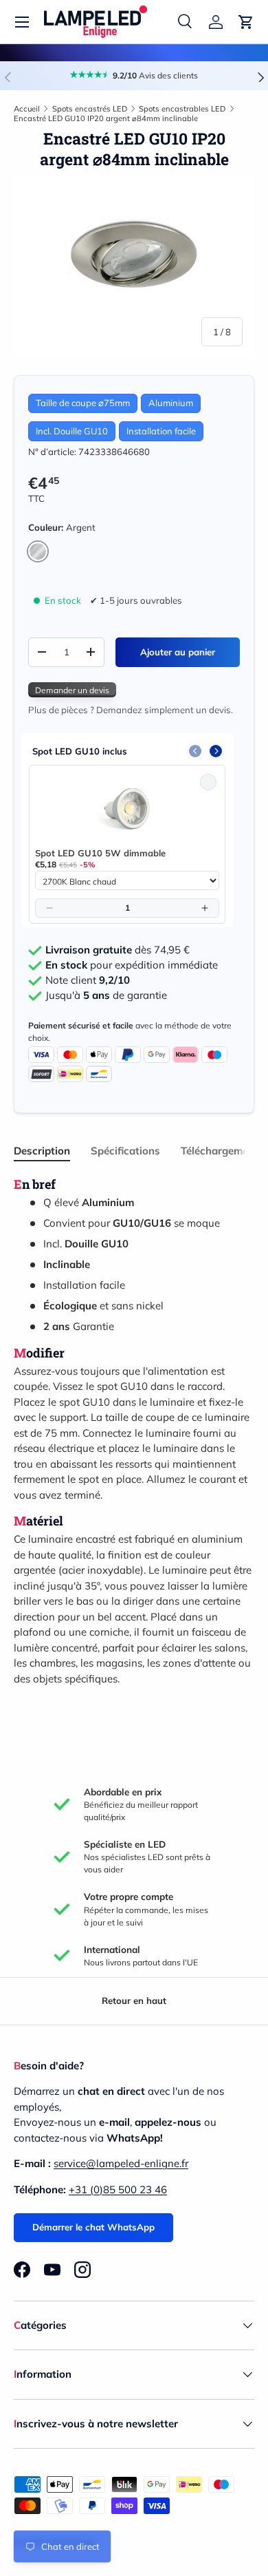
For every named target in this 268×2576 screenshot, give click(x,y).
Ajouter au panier (178, 652)
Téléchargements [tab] (222, 1151)
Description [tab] (42, 1151)
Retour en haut (134, 2000)
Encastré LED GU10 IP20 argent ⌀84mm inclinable (106, 118)
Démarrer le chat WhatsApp (93, 2227)
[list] (134, 267)
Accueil (27, 109)
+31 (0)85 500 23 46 (118, 2189)
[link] (127, 809)
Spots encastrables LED (182, 109)
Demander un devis (72, 690)
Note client (88, 980)
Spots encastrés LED (90, 109)
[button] (246, 22)
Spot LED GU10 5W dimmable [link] (100, 853)
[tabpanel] (134, 1432)
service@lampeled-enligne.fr (121, 2163)
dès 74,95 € (118, 950)
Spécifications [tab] (125, 1151)
